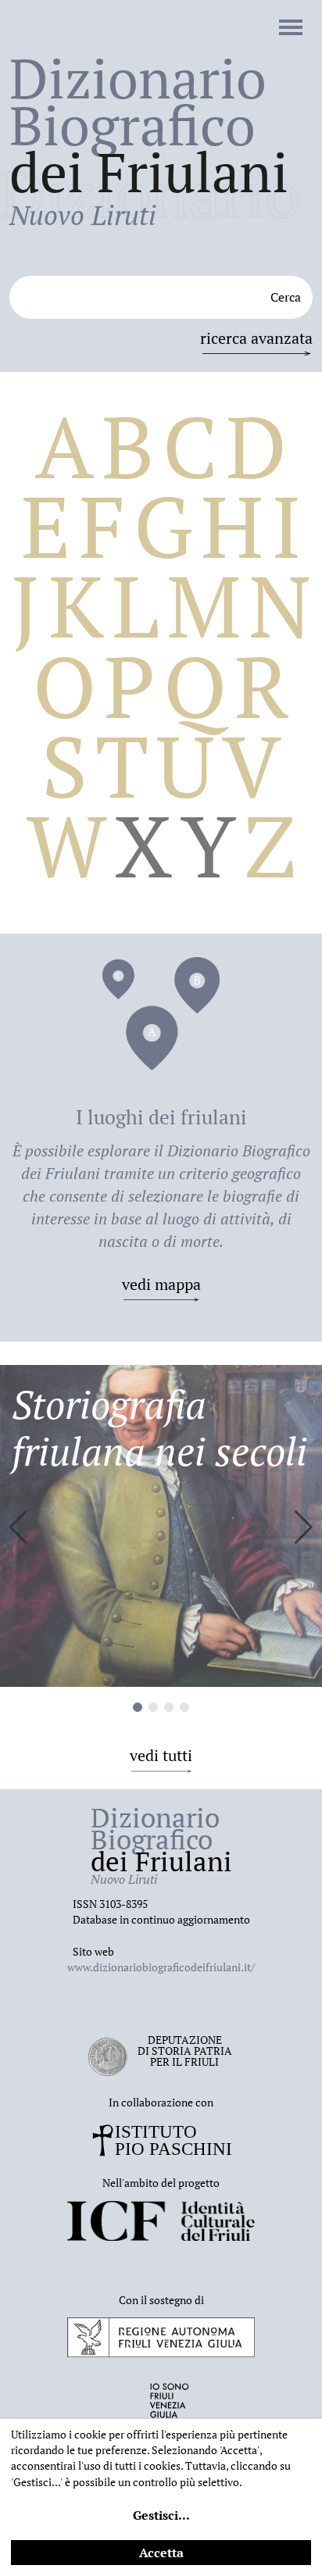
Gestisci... (161, 2515)
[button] (304, 1527)
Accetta (161, 2553)
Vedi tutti (161, 1755)
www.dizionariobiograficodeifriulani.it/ (161, 1967)
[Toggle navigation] (291, 29)
